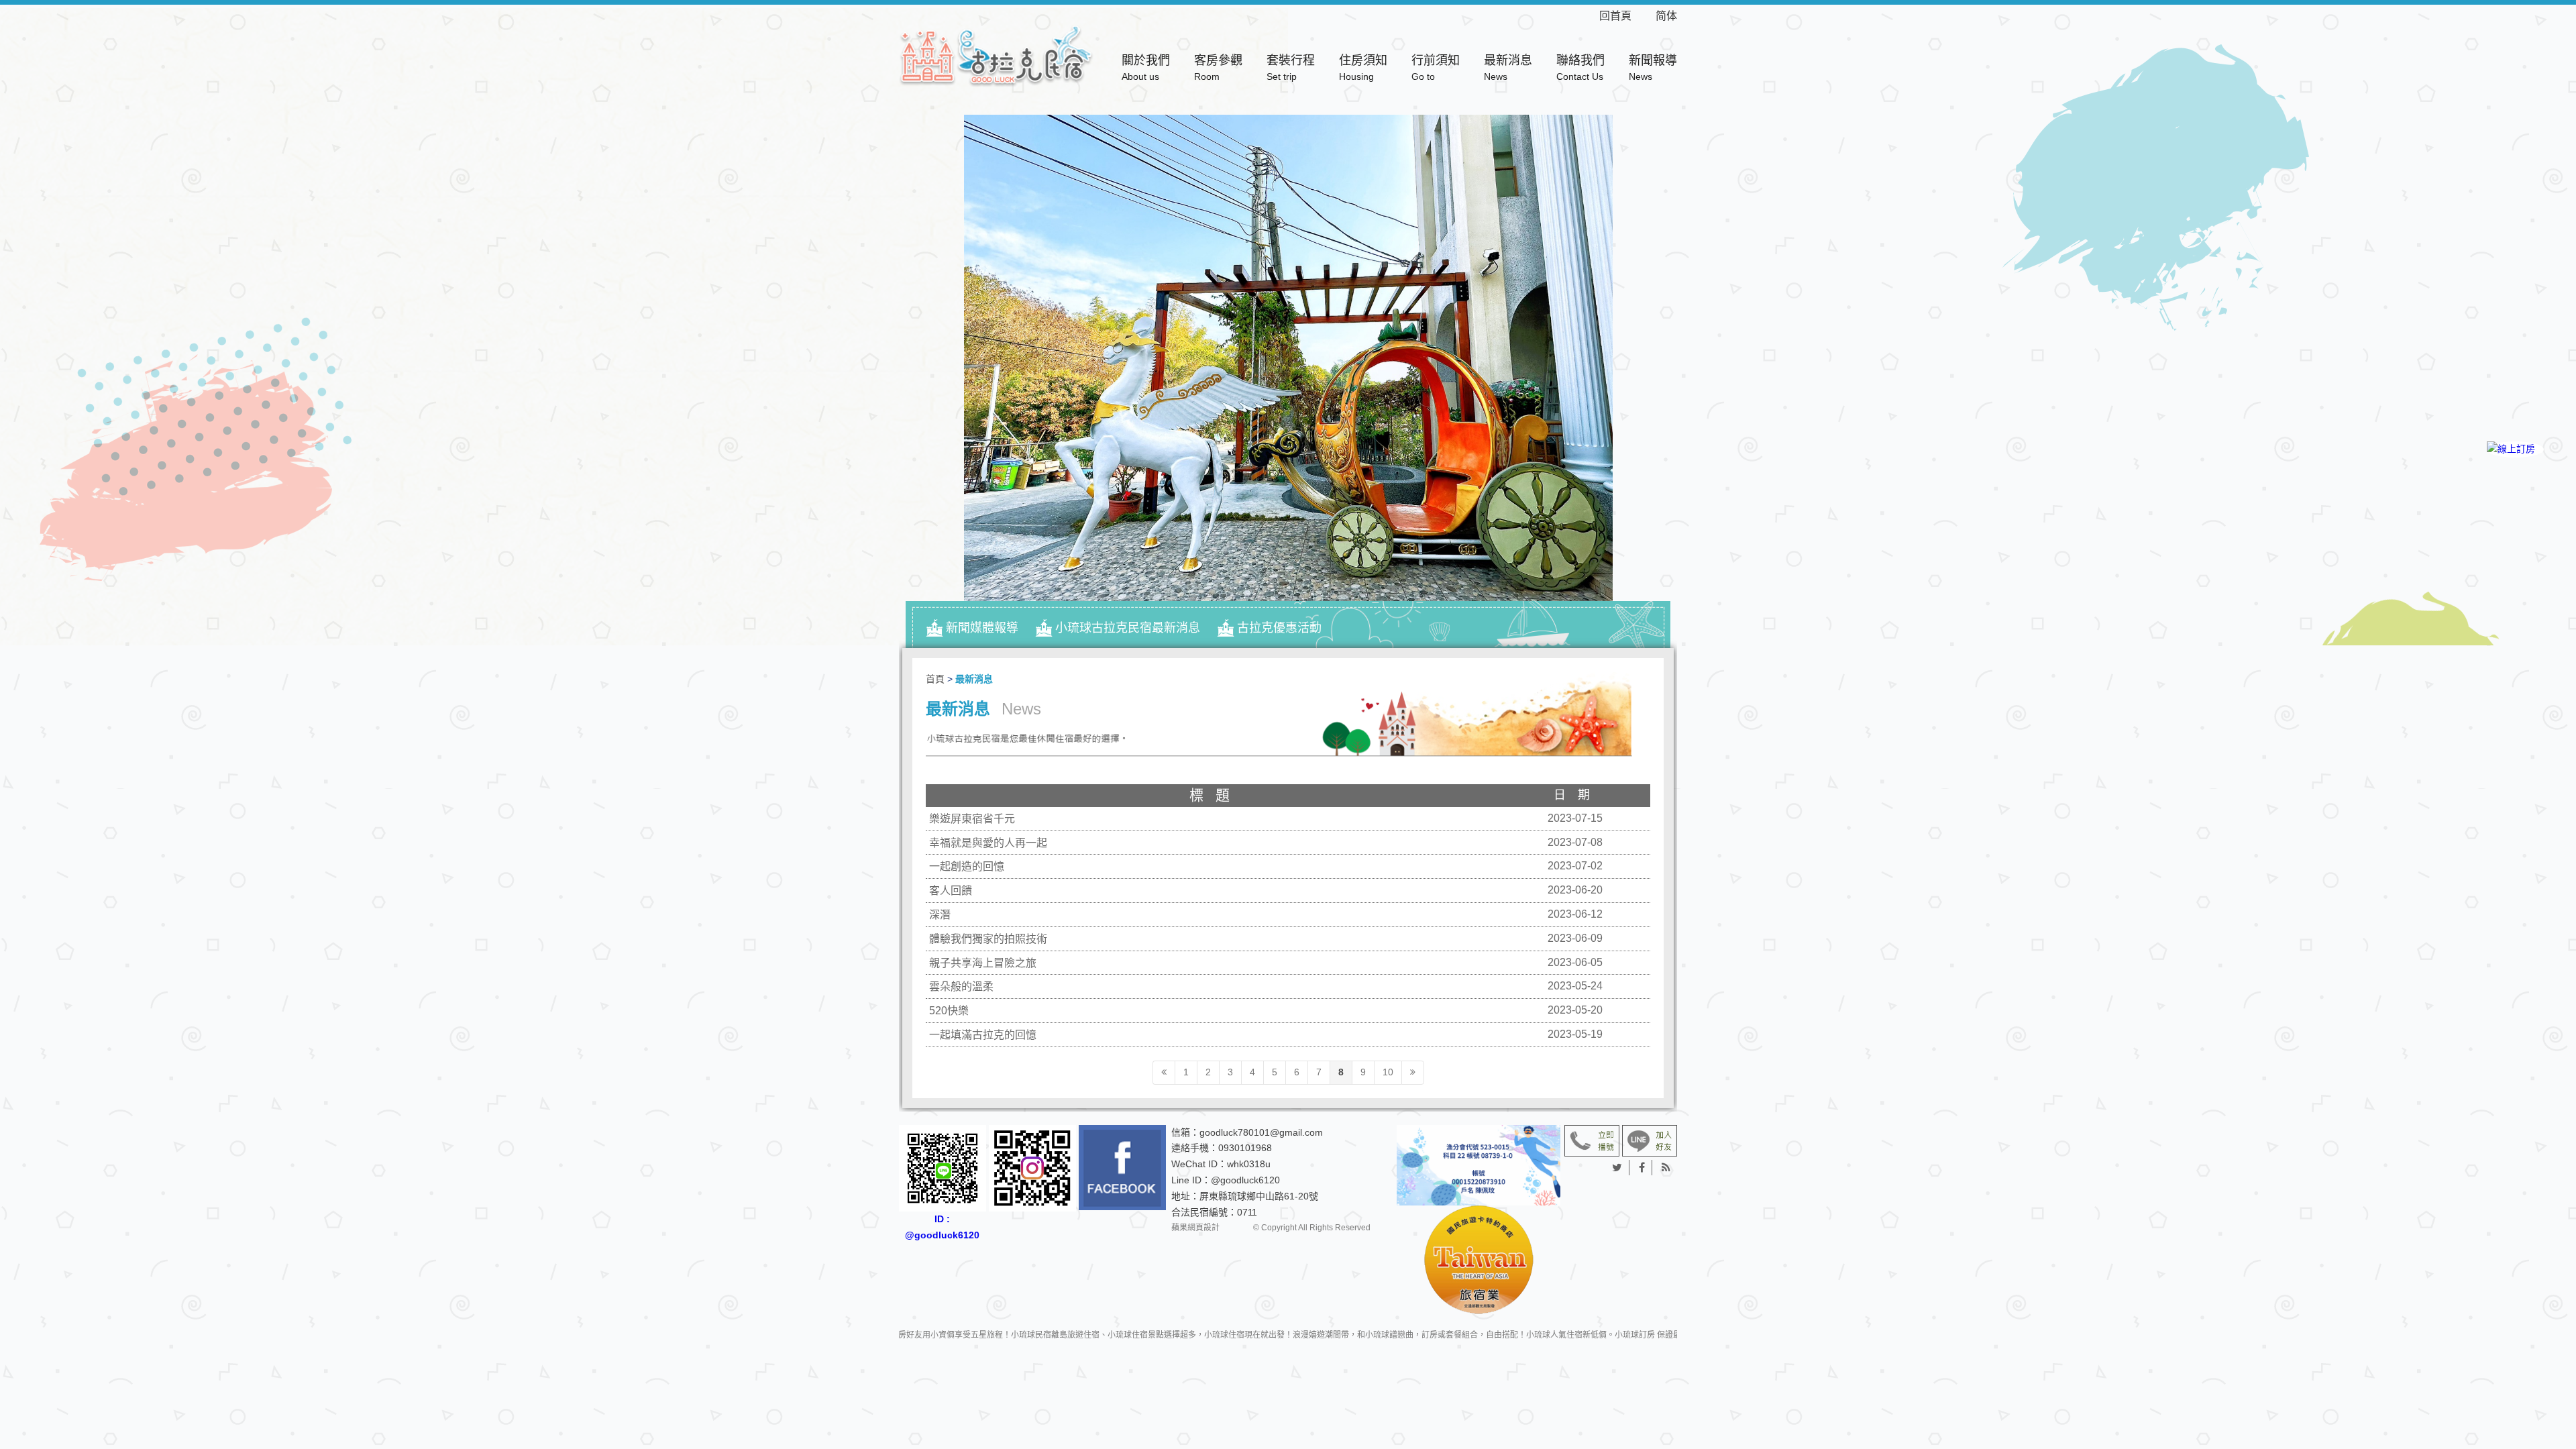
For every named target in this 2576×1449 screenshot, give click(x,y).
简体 (1666, 16)
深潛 (940, 915)
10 (1388, 1072)
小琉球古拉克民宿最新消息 (1128, 628)
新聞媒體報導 (982, 628)
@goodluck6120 (1245, 1180)
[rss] (1666, 1168)
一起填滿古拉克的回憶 (983, 1035)
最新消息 (1508, 68)
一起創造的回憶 (967, 866)
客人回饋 (951, 891)
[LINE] (2515, 495)
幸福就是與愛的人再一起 (988, 843)
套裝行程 (1291, 68)
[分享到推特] (1617, 1168)
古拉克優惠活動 (1279, 628)
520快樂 (949, 1011)
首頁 (935, 679)
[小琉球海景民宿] (996, 55)
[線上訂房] (2515, 449)
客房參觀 (1218, 68)
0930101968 (1245, 1148)
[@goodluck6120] (1650, 1140)
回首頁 (1626, 16)
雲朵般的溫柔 (961, 986)
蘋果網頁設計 (1195, 1228)
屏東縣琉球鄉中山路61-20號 (1259, 1196)
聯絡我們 (1580, 68)
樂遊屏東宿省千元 (972, 819)
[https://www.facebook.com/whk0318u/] (1122, 1168)
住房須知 (1363, 68)
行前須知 (1436, 68)
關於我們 (1146, 68)
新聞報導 (1653, 68)
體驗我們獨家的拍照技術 (988, 939)
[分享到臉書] (1642, 1168)
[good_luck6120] (1032, 1169)
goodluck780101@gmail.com (1261, 1132)
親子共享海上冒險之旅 (983, 963)
